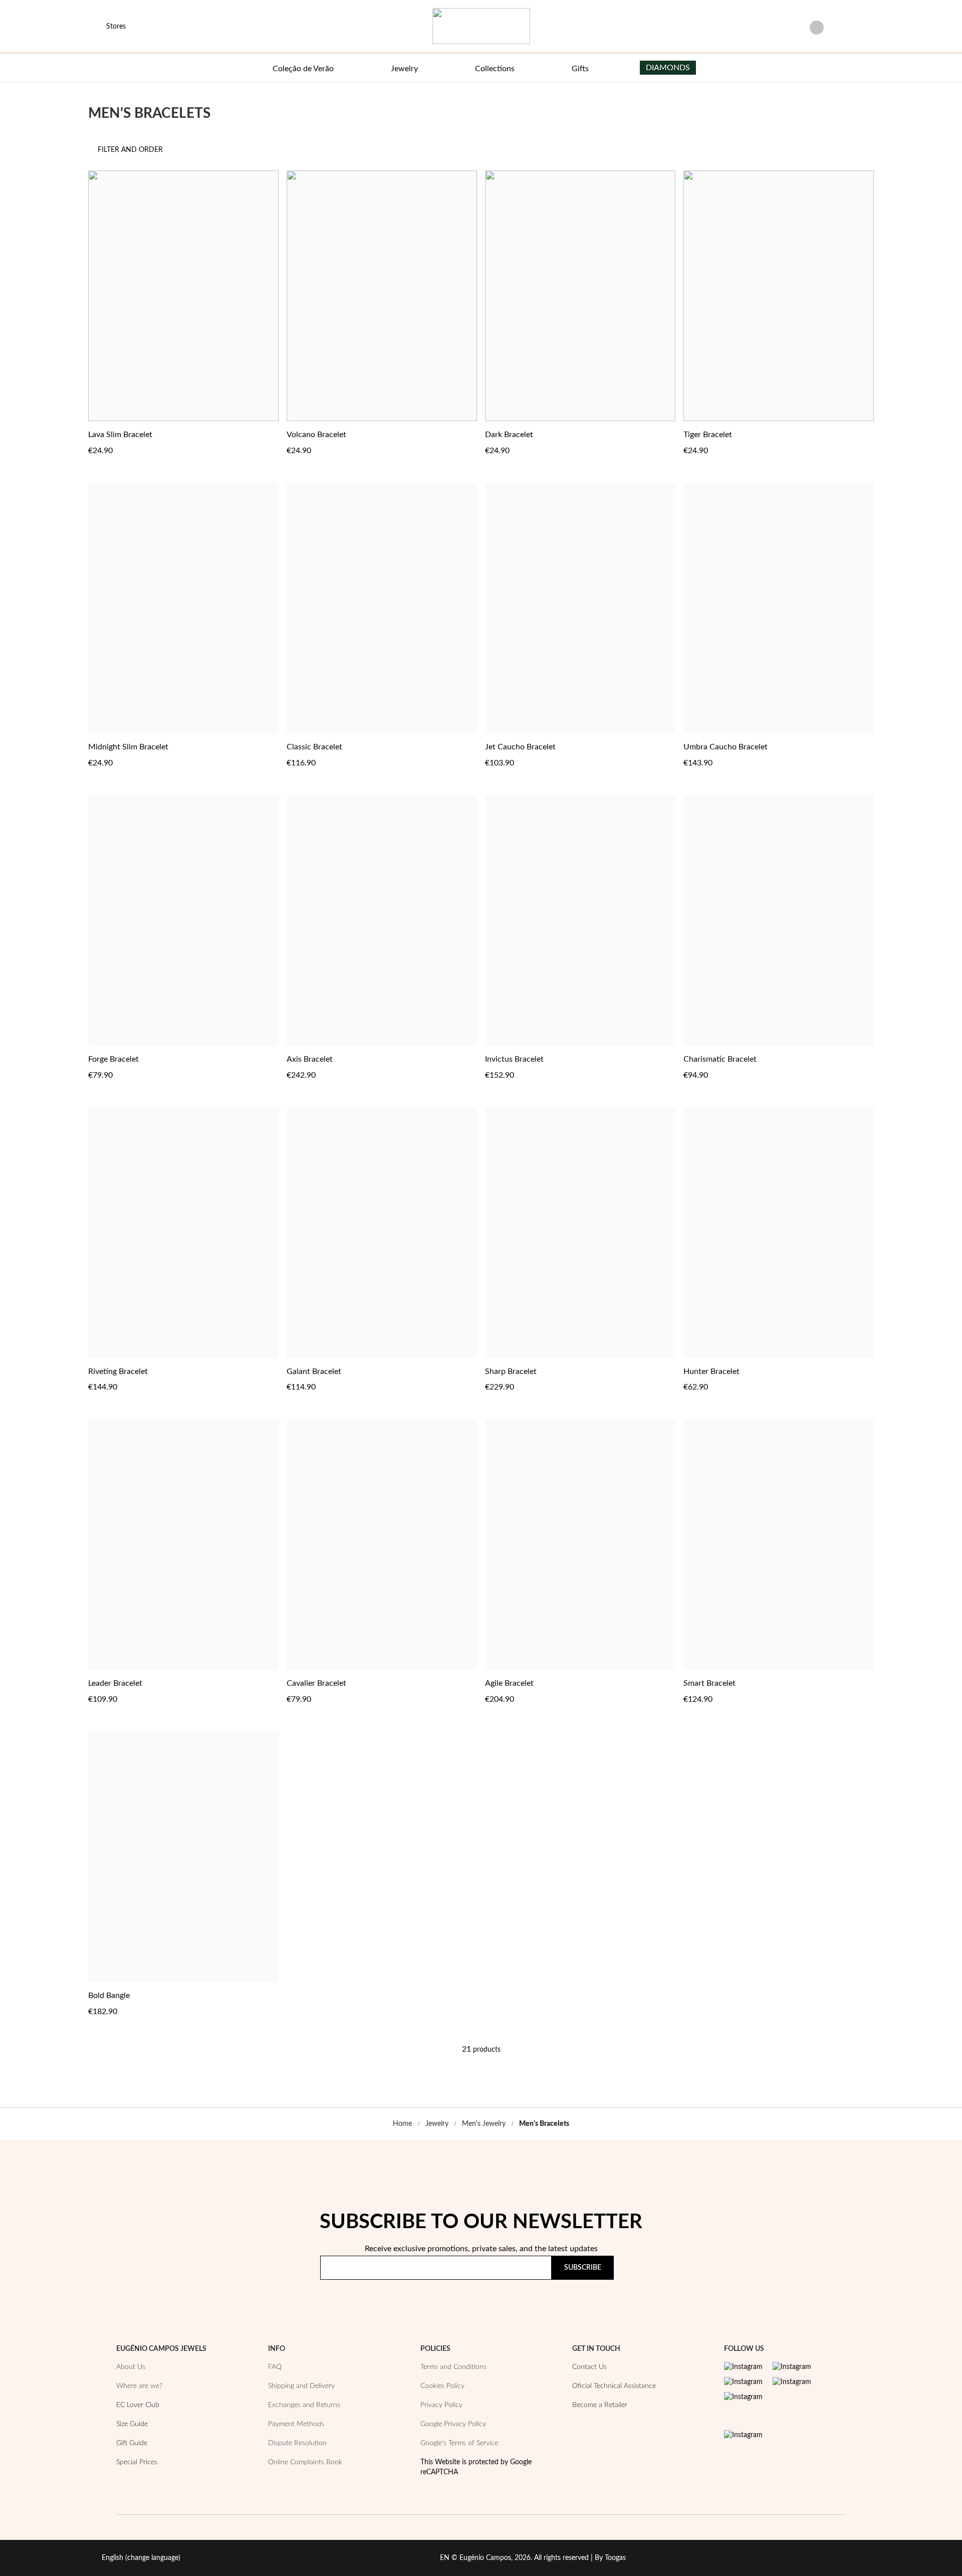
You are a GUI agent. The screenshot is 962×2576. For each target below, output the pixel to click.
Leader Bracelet (115, 1683)
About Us (131, 2367)
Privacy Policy (607, 2297)
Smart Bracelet (709, 1683)
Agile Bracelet (509, 1683)
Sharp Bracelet (511, 1371)
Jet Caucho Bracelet (520, 747)
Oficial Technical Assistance (614, 2386)
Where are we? (139, 2386)
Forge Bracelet (113, 1059)
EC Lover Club (138, 2405)
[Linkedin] (743, 2397)
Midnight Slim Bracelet (128, 747)
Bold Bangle (109, 1996)
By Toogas (610, 2558)
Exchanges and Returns (304, 2405)
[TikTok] (792, 2382)
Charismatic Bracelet (720, 1059)
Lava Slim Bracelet (120, 435)
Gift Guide (132, 2443)
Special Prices (137, 2462)
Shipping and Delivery (301, 2386)
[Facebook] (792, 2367)
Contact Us (589, 2367)
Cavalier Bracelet (316, 1683)
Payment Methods (296, 2424)
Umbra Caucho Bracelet (726, 747)
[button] (270, 434)
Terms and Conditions (453, 2367)
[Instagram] (743, 2367)
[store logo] (481, 26)
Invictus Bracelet (514, 1059)
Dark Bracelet (509, 435)
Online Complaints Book (305, 2462)
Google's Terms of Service (459, 2443)
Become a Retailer (600, 2405)
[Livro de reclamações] (743, 2435)
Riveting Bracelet (118, 1371)
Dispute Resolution (297, 2443)
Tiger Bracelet (708, 435)
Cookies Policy (442, 2386)
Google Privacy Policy (453, 2424)
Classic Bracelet (314, 747)
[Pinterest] (743, 2382)
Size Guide (132, 2424)
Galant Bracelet (314, 1371)
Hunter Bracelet (711, 1371)
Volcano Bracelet (316, 435)
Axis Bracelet (310, 1059)
